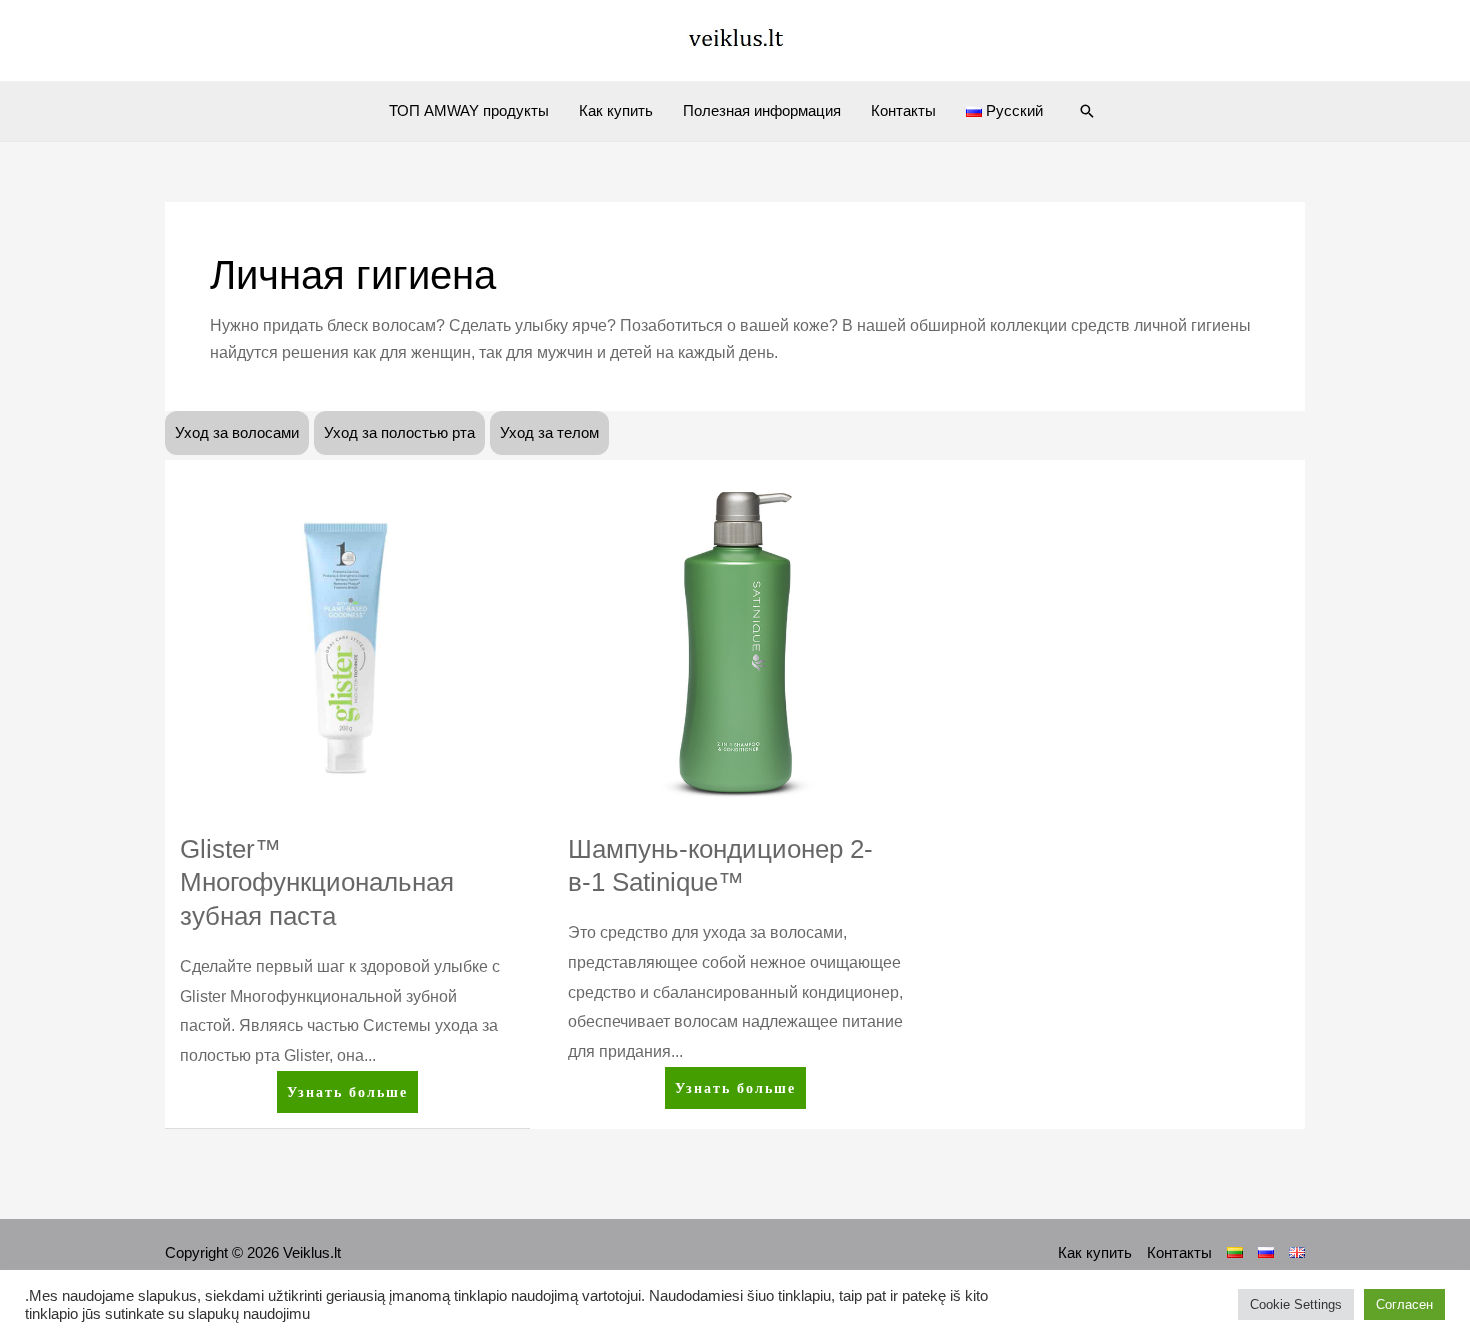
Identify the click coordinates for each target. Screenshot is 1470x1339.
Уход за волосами (237, 432)
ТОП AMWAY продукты (469, 110)
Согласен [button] (1404, 1304)
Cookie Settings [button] (1296, 1304)
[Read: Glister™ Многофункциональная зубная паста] (347, 641)
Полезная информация (762, 110)
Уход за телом (549, 432)
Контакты (903, 110)
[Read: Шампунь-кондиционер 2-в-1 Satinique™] (735, 641)
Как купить (616, 110)
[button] (1087, 111)
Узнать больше (352, 1086)
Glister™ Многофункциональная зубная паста (317, 883)
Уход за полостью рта (399, 432)
